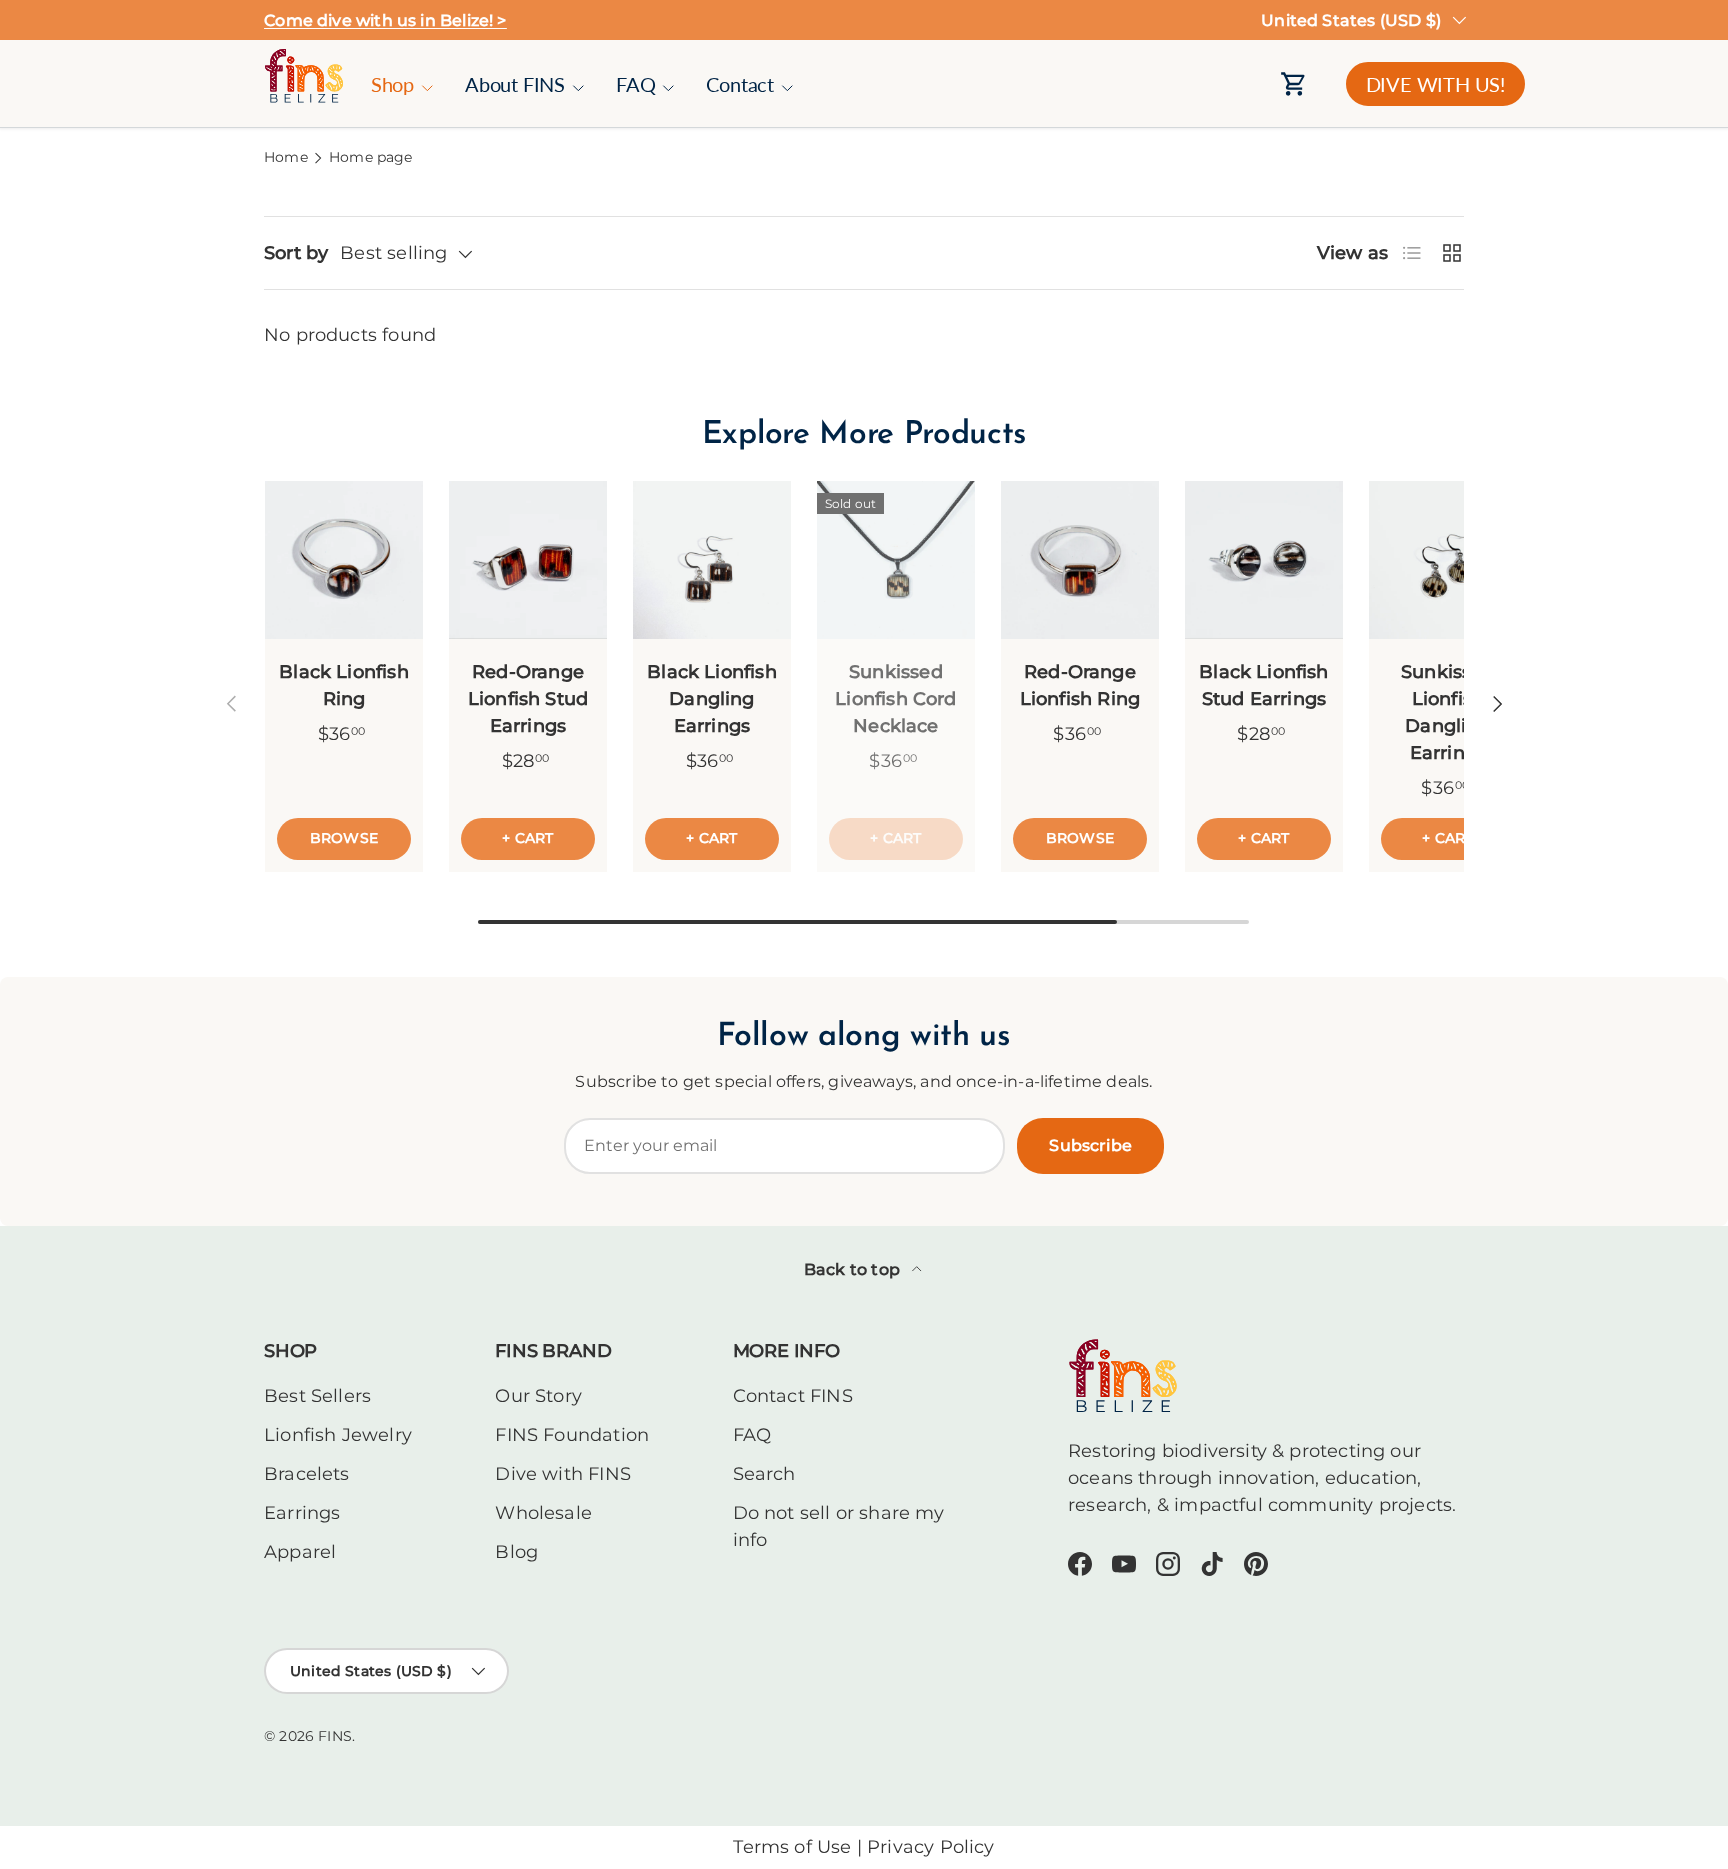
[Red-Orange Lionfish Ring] (1080, 560)
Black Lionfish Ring (344, 685)
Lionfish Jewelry (338, 1435)
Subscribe (1090, 1145)
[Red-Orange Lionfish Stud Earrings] (528, 560)
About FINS (515, 84)
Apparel (300, 1552)
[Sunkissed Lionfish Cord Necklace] (896, 560)
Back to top (854, 1269)
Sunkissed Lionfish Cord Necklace (895, 699)
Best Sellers (317, 1396)
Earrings (302, 1513)
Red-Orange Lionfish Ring (1080, 685)
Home (286, 158)
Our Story (538, 1396)
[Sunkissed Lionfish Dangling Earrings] (1448, 560)
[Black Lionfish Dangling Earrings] (712, 560)
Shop (392, 84)
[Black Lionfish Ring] (344, 560)
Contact (740, 84)
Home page (371, 158)
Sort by (296, 253)
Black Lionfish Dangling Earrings (712, 699)
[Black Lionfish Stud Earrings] (1264, 560)
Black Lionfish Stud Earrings (1264, 685)
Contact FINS (793, 1396)
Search (764, 1474)
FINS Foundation (572, 1435)
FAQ (635, 84)
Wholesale (543, 1513)
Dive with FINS (563, 1474)
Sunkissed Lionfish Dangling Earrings (1448, 712)
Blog (516, 1552)
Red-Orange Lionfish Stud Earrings (528, 699)
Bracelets (307, 1474)
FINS (335, 1736)
